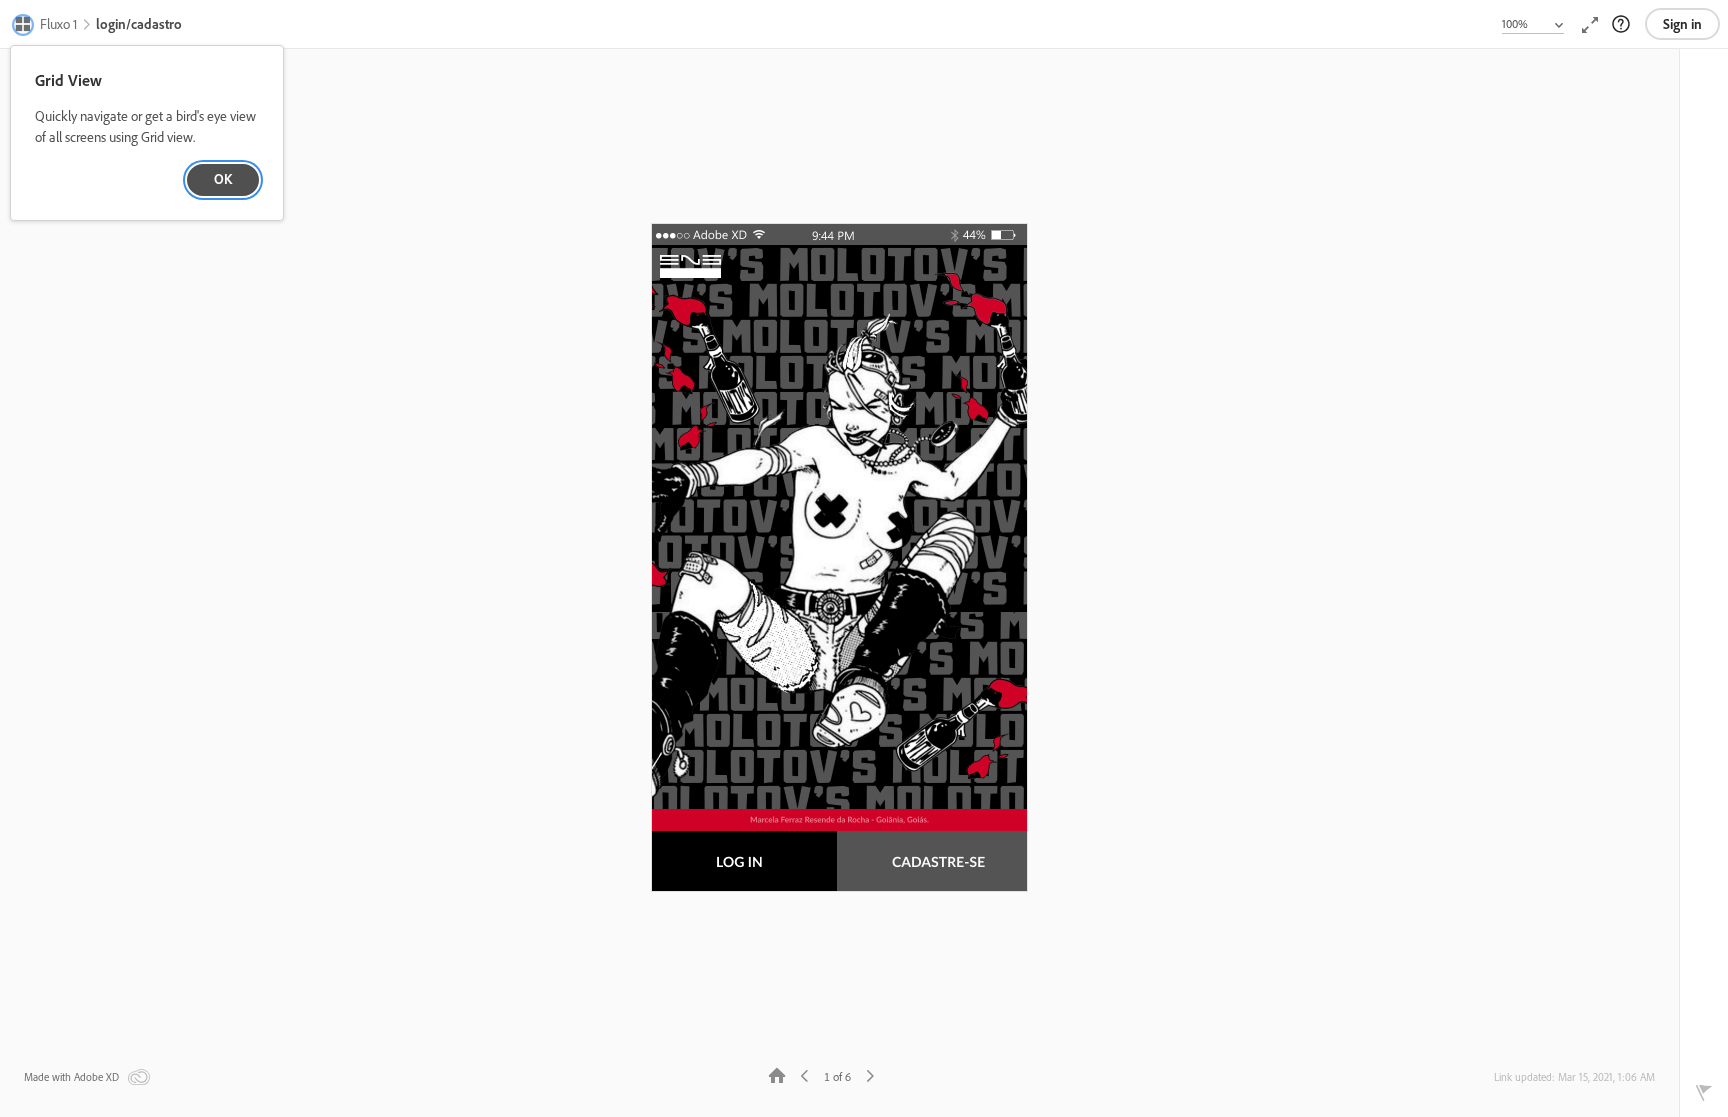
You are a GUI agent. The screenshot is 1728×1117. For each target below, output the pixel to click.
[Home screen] (777, 1074)
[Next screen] (870, 1074)
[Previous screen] (805, 1074)
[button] (45, 26)
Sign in (1682, 24)
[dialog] (147, 133)
